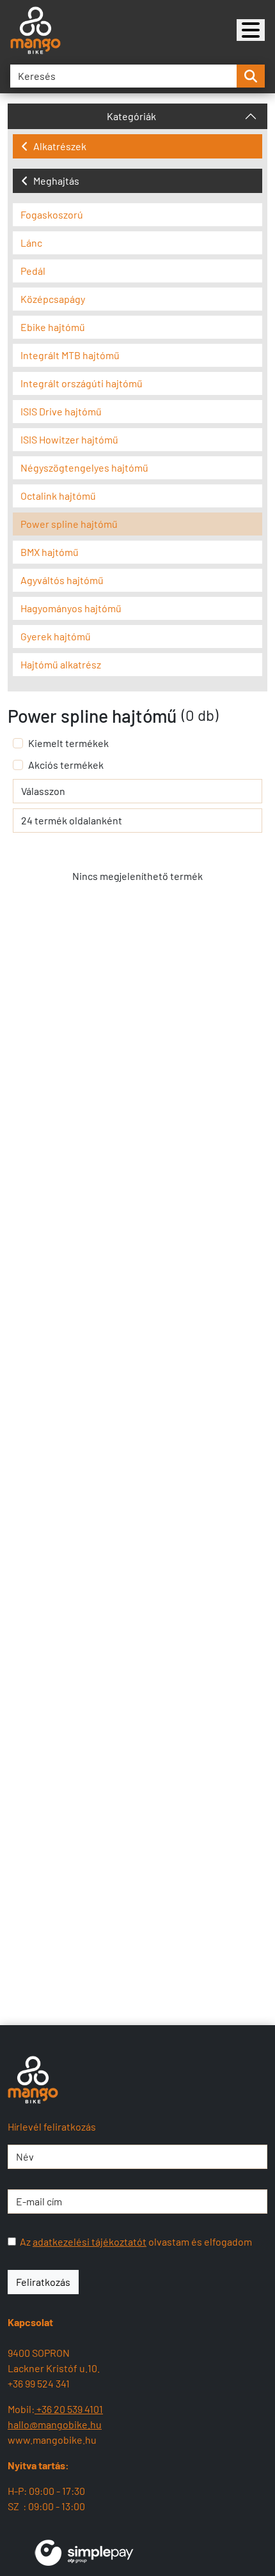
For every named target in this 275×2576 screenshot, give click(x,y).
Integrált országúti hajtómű (82, 383)
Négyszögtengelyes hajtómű (84, 467)
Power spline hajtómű (69, 524)
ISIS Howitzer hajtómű (69, 439)
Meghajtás (56, 181)
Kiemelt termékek (68, 743)
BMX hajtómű (50, 552)
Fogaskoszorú (52, 214)
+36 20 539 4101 (69, 2409)
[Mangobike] (251, 30)
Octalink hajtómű (58, 496)
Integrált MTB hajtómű (70, 355)
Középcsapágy (53, 299)
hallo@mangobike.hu (55, 2424)
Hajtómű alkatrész (61, 664)
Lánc (31, 243)
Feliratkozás (43, 2282)
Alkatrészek (60, 146)
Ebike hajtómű (53, 327)
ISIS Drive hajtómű (61, 411)
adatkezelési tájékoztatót (90, 2241)
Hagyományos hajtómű (71, 608)
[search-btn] (251, 76)
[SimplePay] (84, 2551)
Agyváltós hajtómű (62, 580)
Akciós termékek (66, 765)
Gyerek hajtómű (56, 636)
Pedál (33, 271)
